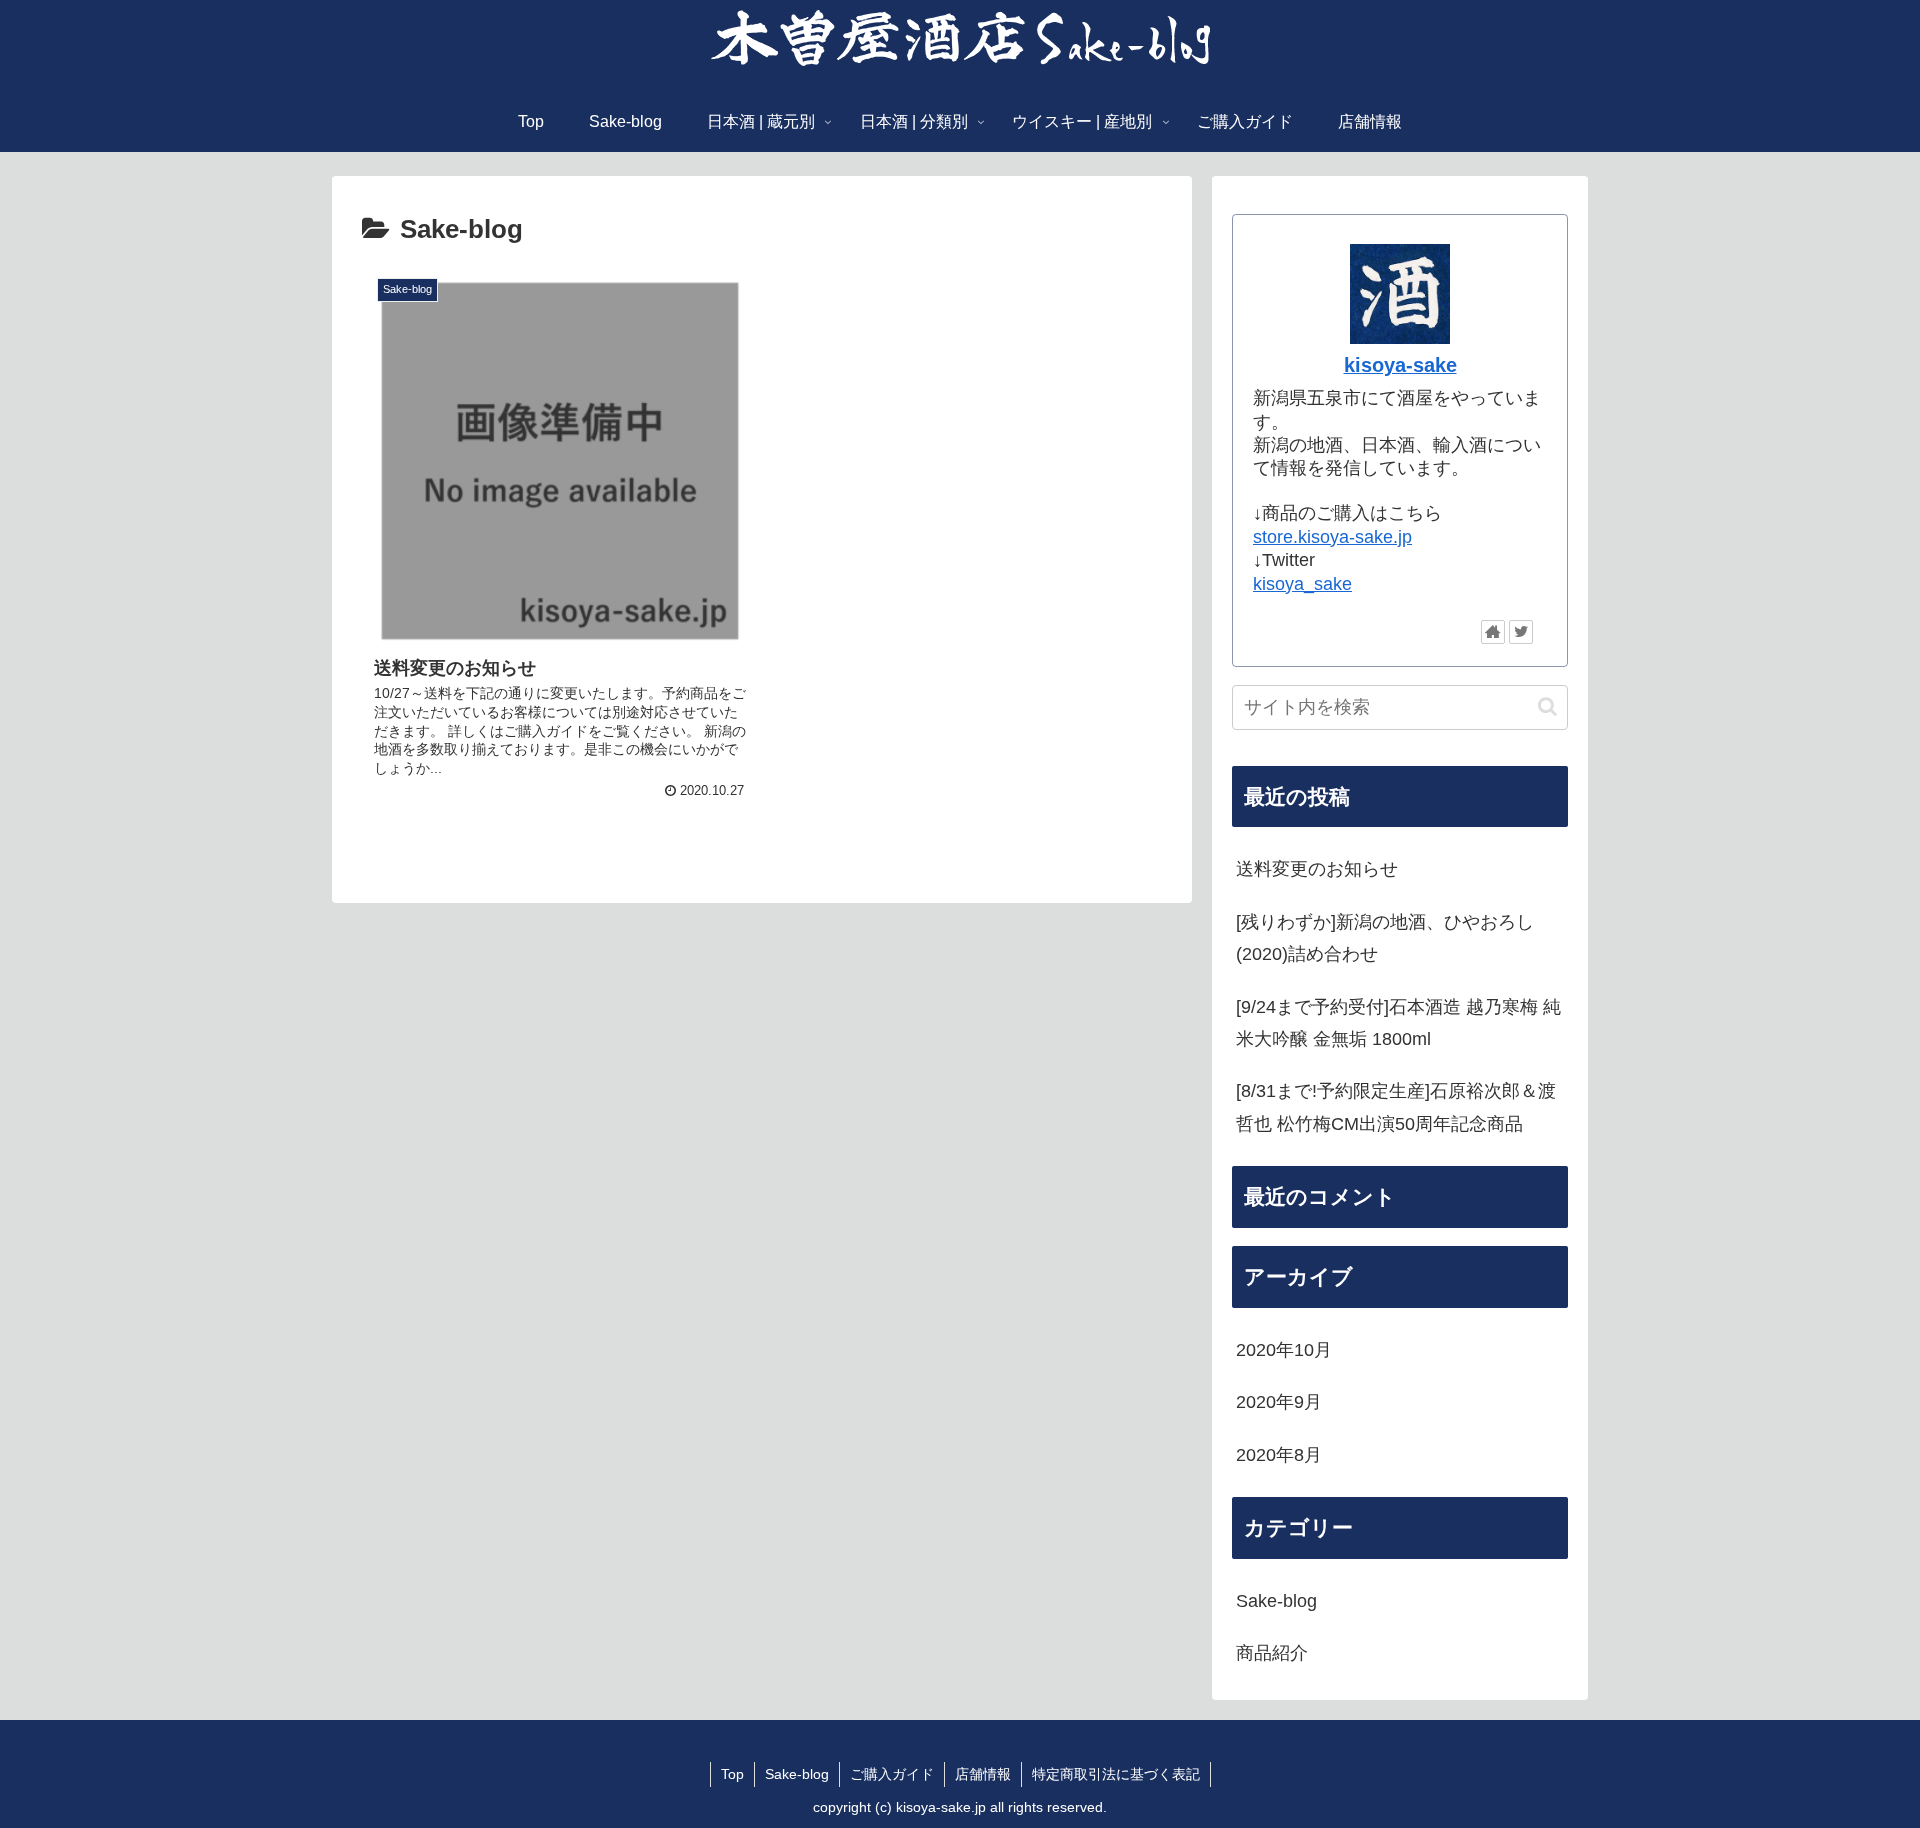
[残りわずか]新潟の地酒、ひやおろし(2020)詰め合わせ (1385, 938)
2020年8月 (1279, 1455)
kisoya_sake (1302, 584)
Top (732, 1774)
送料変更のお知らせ (1317, 869)
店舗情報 (983, 1774)
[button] (1547, 706)
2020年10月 (1284, 1350)
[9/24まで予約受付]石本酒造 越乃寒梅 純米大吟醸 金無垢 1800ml (1398, 1023)
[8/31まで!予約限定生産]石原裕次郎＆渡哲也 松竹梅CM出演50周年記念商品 (1396, 1107)
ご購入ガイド (892, 1774)
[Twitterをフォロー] (1521, 632)
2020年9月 (1279, 1402)
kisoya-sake (1400, 365)
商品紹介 (1272, 1653)
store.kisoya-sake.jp (1332, 537)
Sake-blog (1276, 1601)
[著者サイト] (1493, 632)
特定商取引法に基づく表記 (1116, 1774)
